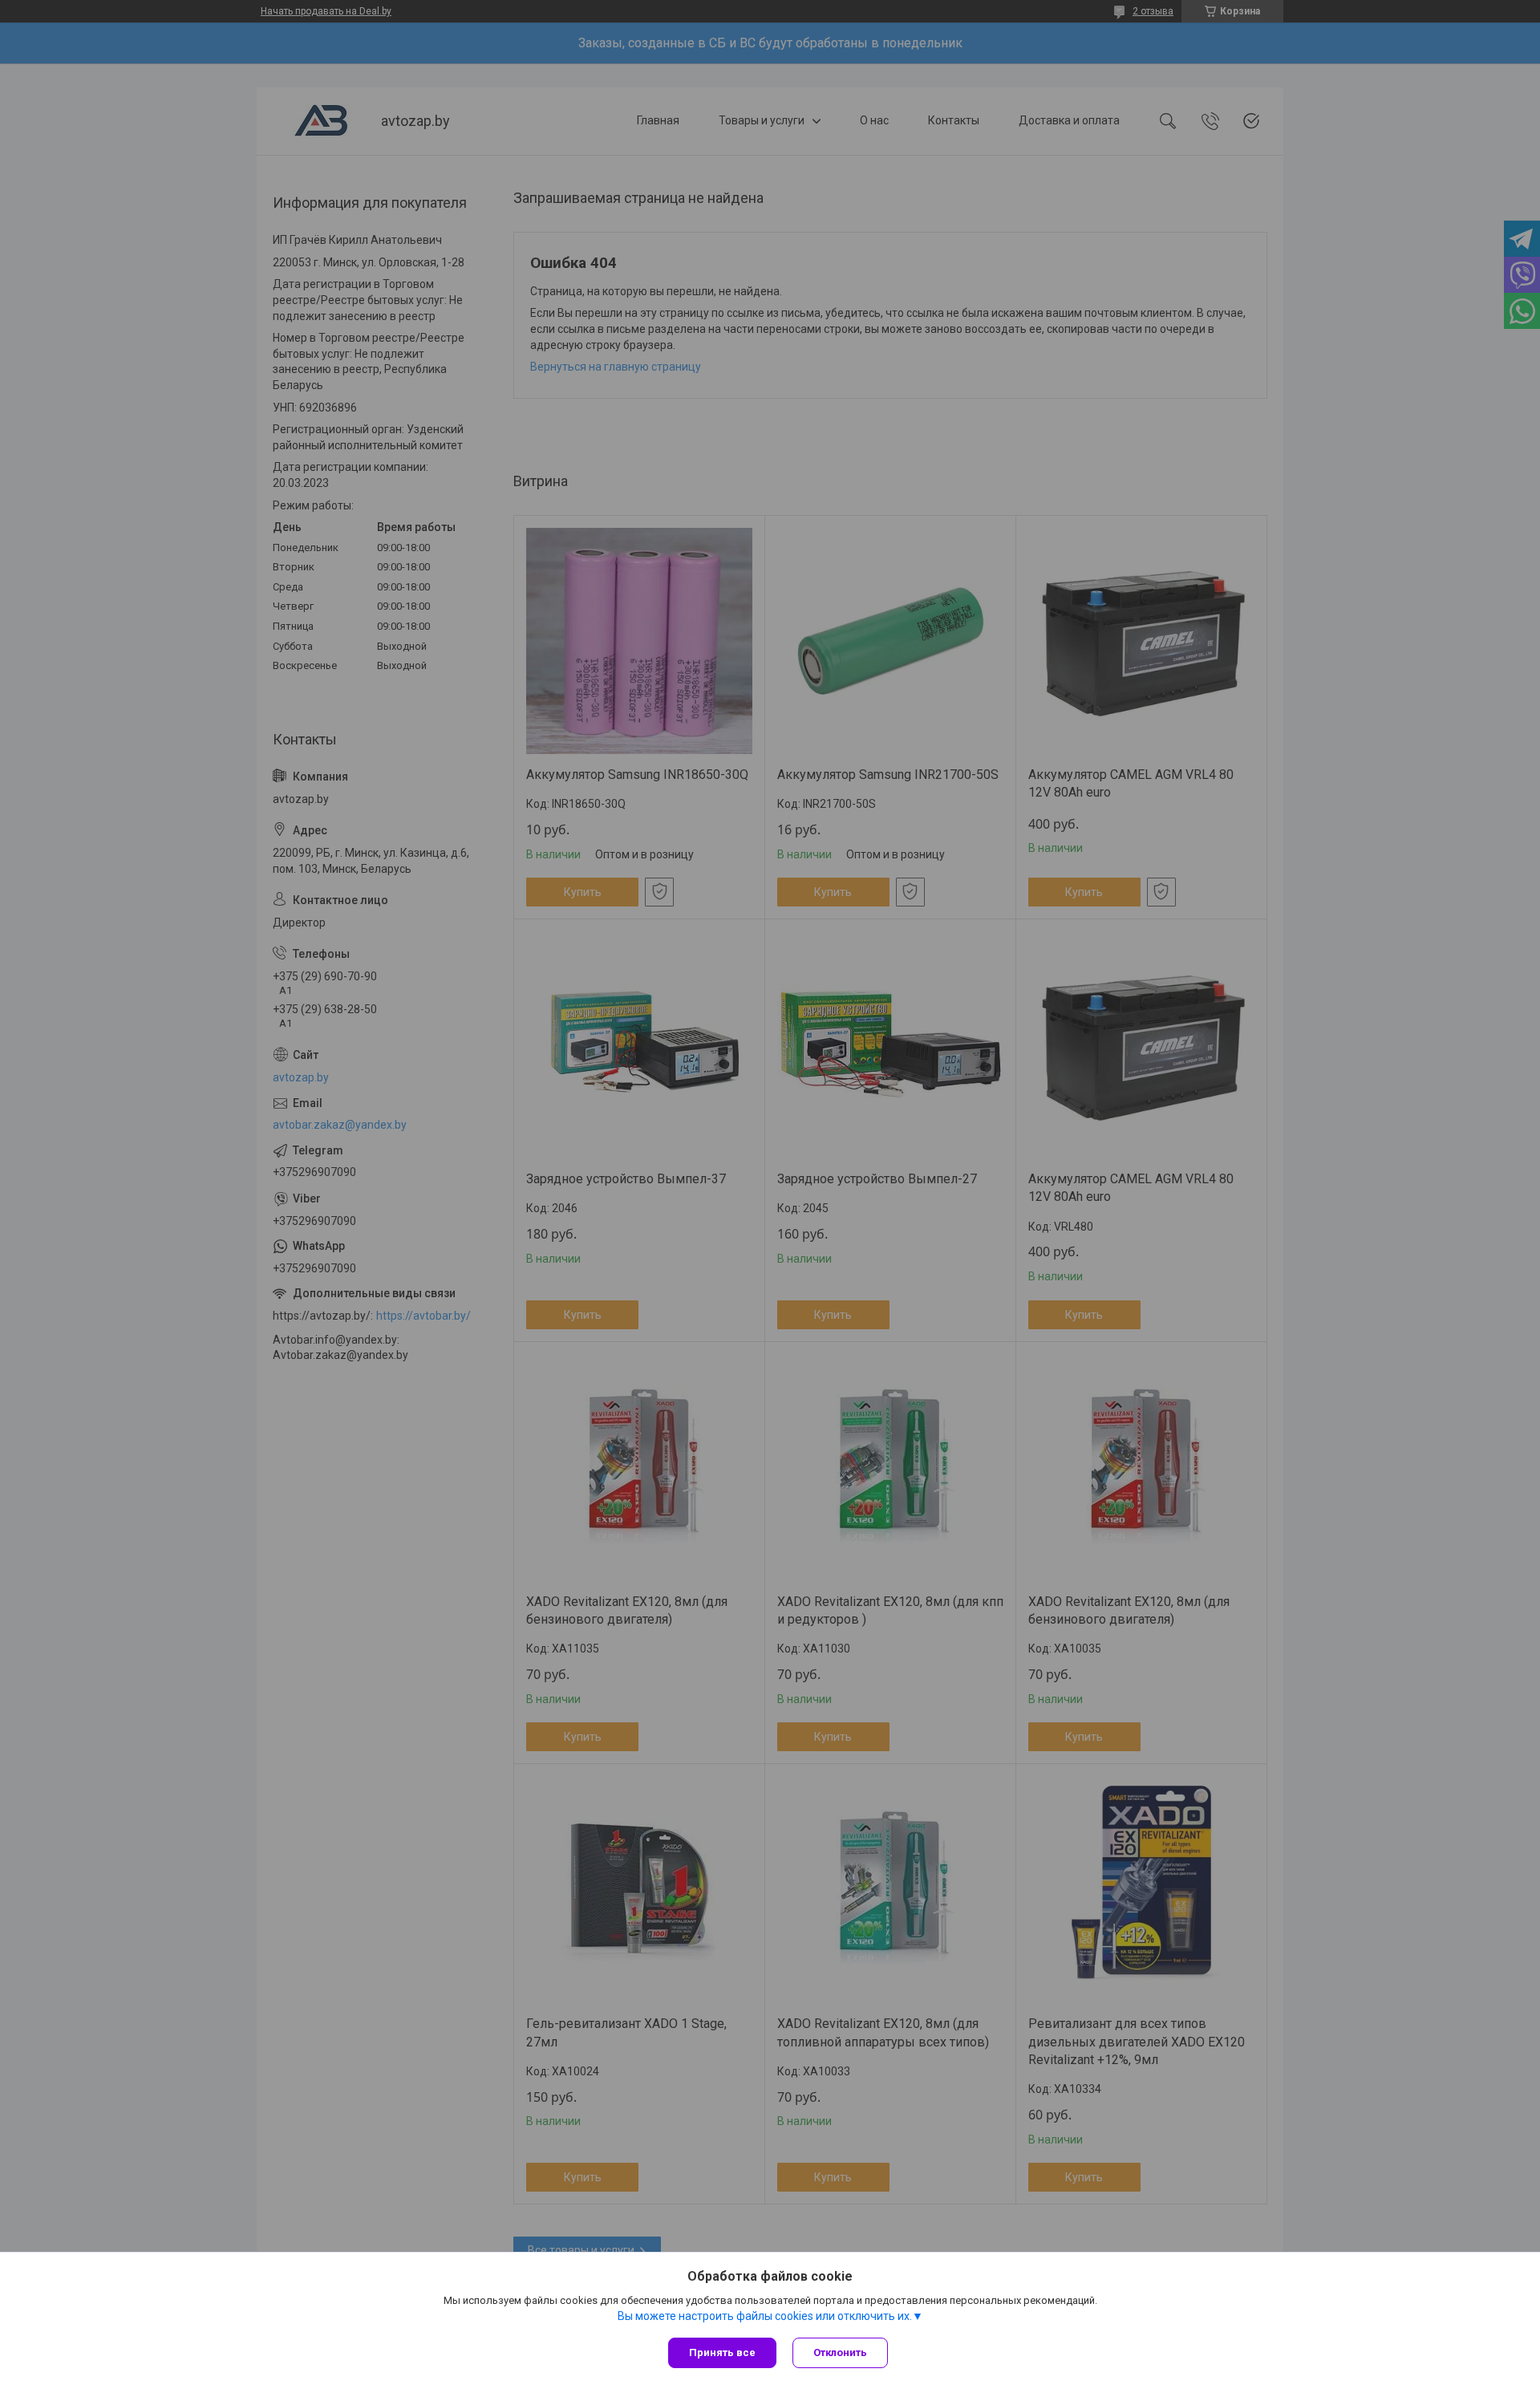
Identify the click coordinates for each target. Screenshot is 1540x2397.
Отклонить (840, 2352)
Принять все (722, 2352)
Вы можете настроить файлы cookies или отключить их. (765, 2316)
